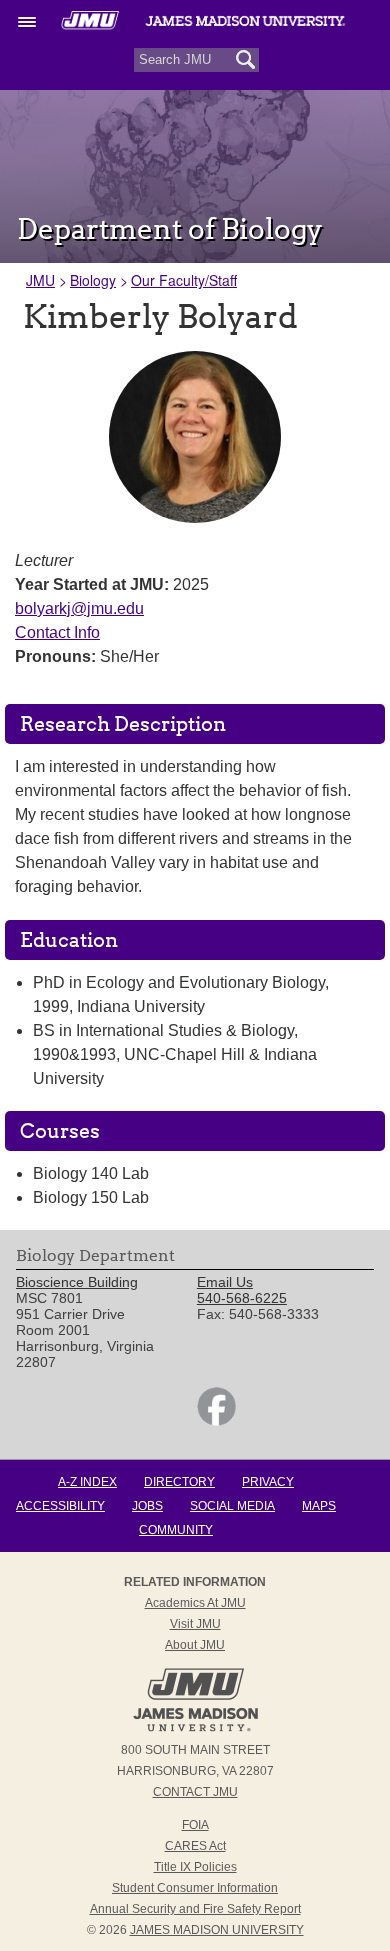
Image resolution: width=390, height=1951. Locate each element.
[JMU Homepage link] (195, 1729)
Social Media (232, 1506)
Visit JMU (195, 1624)
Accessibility (60, 1506)
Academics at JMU (195, 1603)
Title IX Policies (195, 1867)
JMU (40, 280)
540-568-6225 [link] (242, 1298)
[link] (216, 1421)
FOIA (195, 1825)
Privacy (268, 1482)
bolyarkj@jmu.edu (79, 608)
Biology (93, 280)
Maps (319, 1506)
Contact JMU (195, 1792)
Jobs (147, 1506)
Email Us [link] (225, 1282)
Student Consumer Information (195, 1888)
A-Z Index (87, 1482)
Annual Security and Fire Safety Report (195, 1909)
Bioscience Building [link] (77, 1282)
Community (176, 1530)
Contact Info (57, 632)
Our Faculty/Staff (184, 280)
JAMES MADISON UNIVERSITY (217, 1930)
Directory (179, 1482)
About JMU (195, 1645)
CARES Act (195, 1846)
